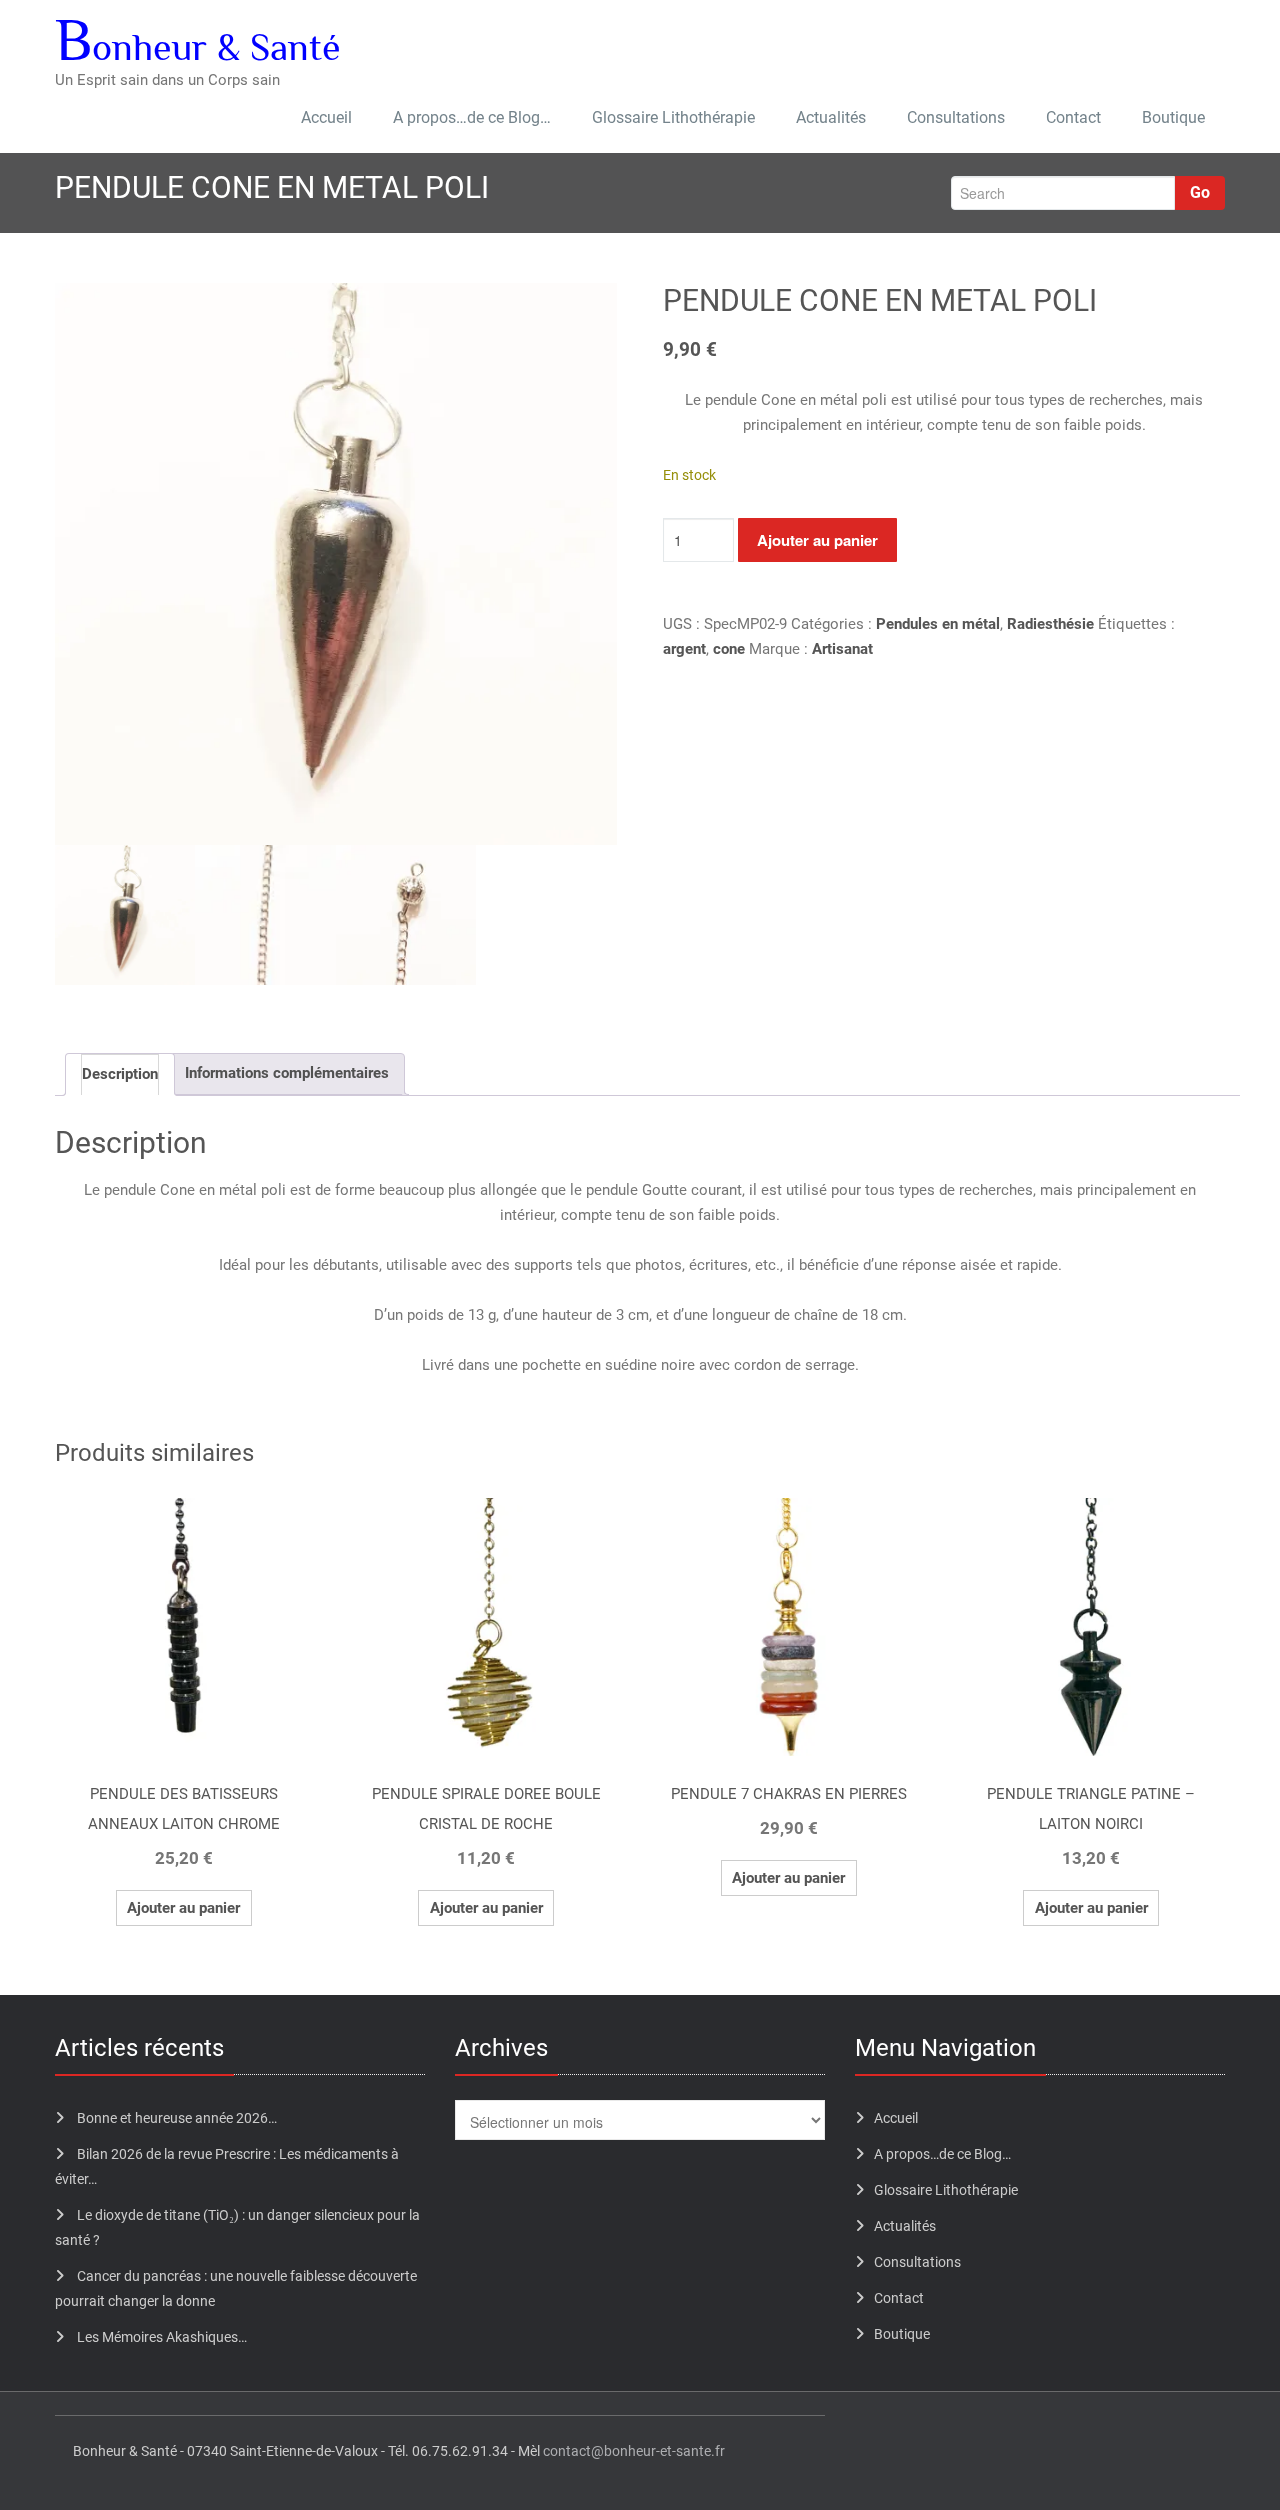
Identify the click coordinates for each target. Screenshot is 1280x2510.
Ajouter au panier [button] (183, 1908)
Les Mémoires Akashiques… (162, 2337)
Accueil (326, 117)
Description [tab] (120, 1074)
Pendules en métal (938, 624)
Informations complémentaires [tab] (287, 1073)
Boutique (1173, 117)
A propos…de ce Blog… (472, 117)
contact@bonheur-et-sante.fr (634, 2451)
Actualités (831, 117)
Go (1200, 192)
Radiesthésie (1050, 624)
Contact (1073, 117)
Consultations (956, 117)
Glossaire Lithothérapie (673, 117)
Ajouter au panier (817, 540)
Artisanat (842, 649)
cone (729, 649)
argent (684, 649)
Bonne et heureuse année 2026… (177, 2118)
